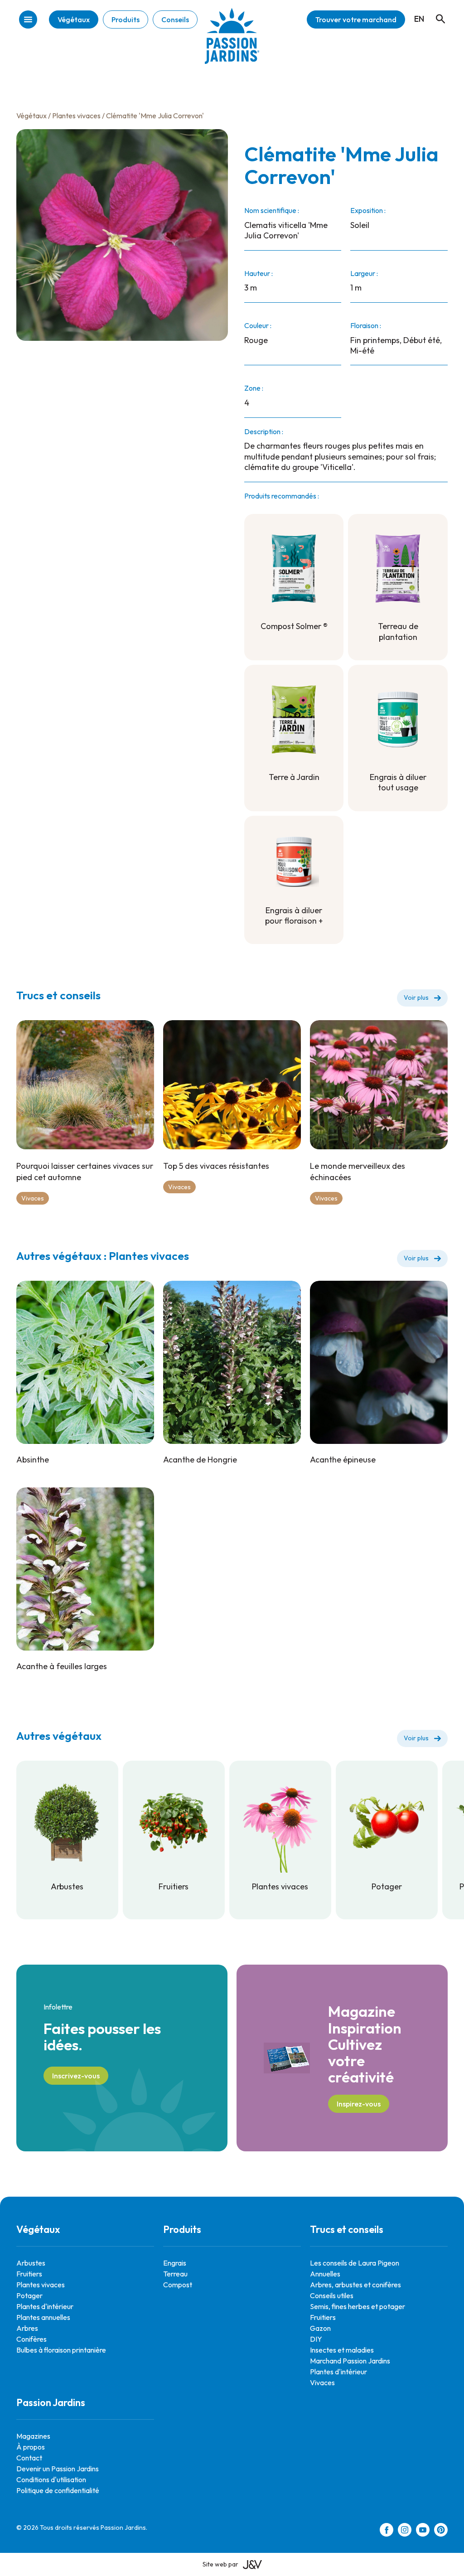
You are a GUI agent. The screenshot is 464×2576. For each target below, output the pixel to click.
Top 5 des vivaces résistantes (216, 1166)
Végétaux (74, 19)
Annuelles (325, 2274)
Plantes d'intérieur (45, 2306)
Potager (29, 2295)
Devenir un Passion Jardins (58, 2469)
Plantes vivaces (76, 116)
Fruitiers (29, 2274)
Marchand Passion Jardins (350, 2361)
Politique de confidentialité (58, 2490)
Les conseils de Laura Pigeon (355, 2263)
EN (419, 19)
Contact (29, 2458)
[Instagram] (405, 2531)
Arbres (27, 2328)
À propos (31, 2447)
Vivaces (33, 1198)
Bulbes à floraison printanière (61, 2350)
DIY (316, 2339)
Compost (178, 2285)
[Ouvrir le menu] (28, 20)
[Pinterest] (441, 2531)
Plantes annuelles (43, 2317)
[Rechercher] (436, 10)
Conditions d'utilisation (51, 2479)
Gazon (320, 2328)
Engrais (175, 2263)
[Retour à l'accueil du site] (232, 43)
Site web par (220, 2564)
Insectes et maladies (342, 2350)
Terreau (175, 2274)
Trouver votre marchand (356, 19)
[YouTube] (423, 2531)
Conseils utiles (332, 2295)
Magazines (33, 2436)
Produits (126, 19)
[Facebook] (387, 2531)
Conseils (175, 19)
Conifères (31, 2339)
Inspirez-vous (359, 2104)
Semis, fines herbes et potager (358, 2306)
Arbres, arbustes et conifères (355, 2285)
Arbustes (31, 2263)
